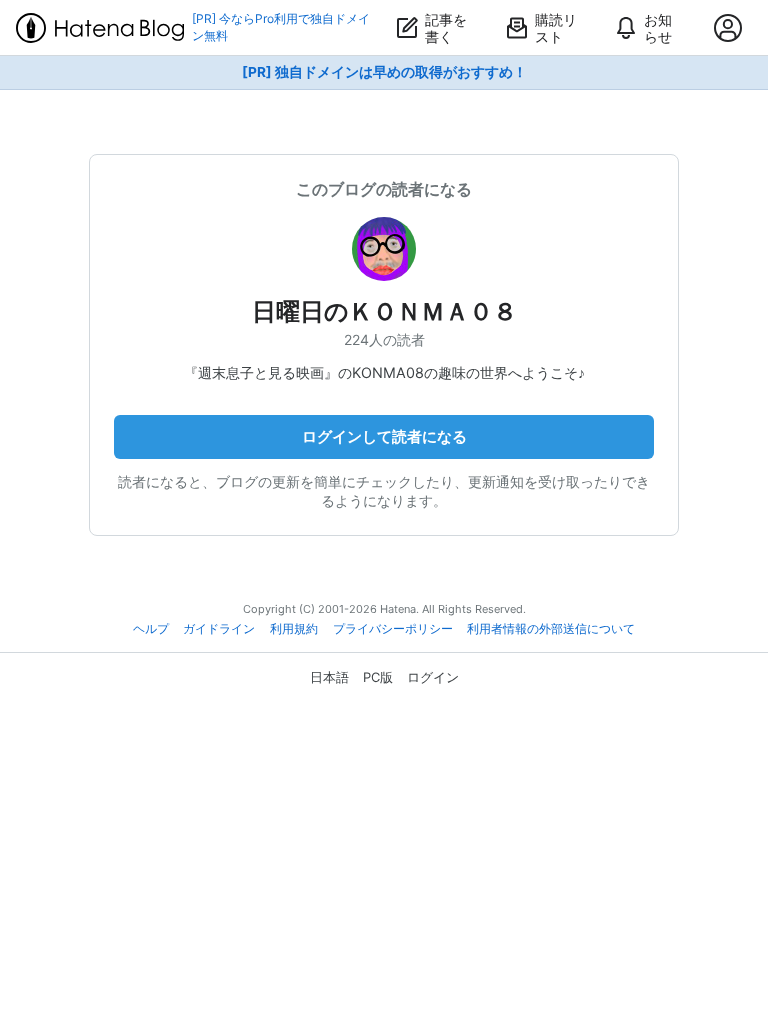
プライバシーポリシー (393, 629)
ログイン (433, 677)
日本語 (329, 677)
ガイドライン (219, 629)
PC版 (378, 677)
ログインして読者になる (384, 436)
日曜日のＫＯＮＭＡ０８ (384, 311)
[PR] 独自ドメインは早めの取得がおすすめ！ (384, 72)
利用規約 (294, 629)
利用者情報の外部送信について (551, 629)
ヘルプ (151, 629)
